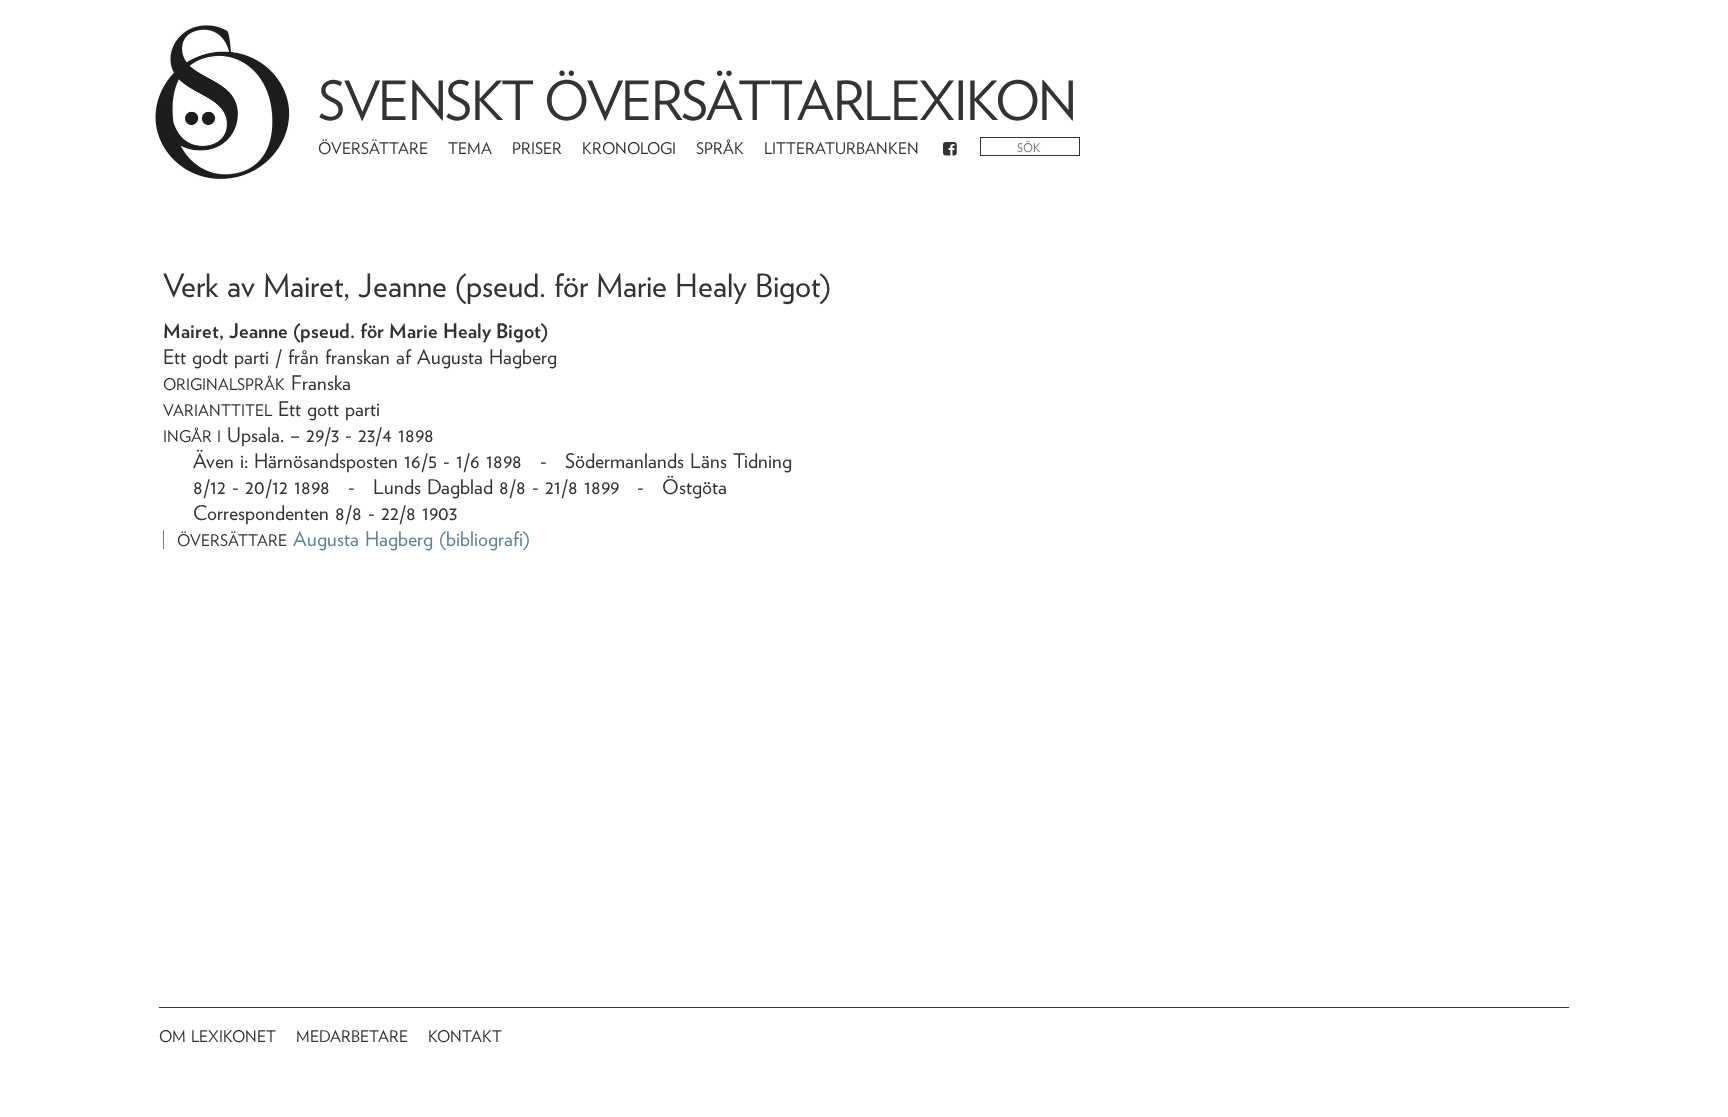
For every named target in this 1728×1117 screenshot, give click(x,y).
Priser (537, 148)
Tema (470, 148)
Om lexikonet (217, 1036)
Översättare (373, 148)
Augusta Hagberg (363, 539)
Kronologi (629, 148)
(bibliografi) (484, 539)
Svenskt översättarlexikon (697, 100)
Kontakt (465, 1036)
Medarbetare (352, 1036)
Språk (720, 148)
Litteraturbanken (841, 148)
